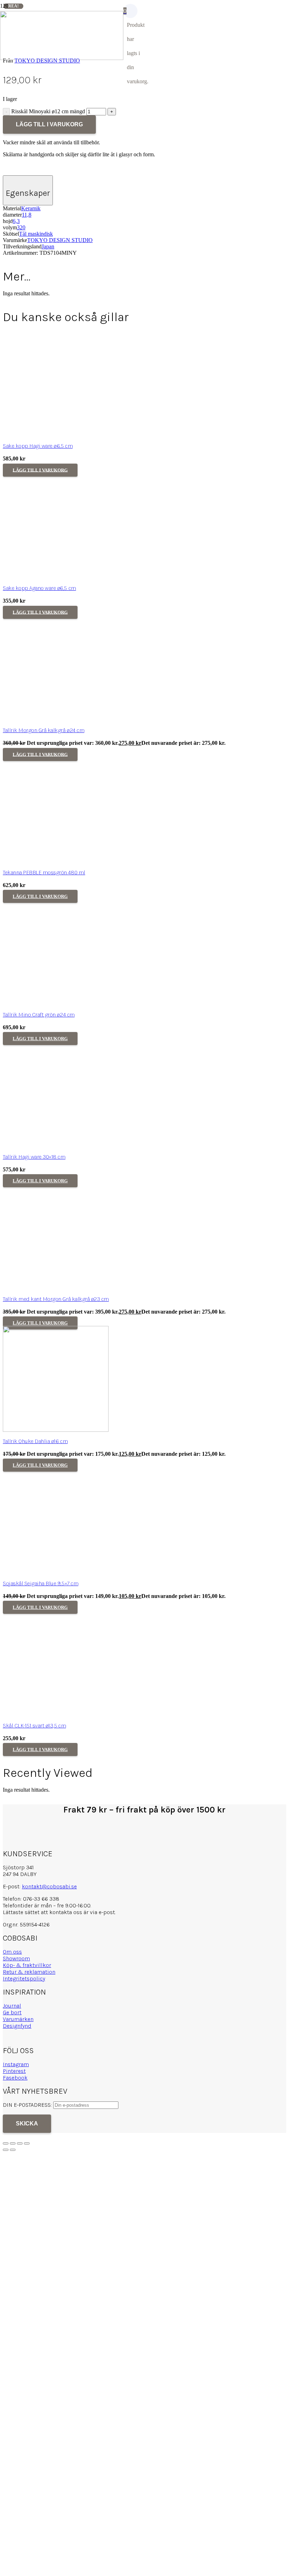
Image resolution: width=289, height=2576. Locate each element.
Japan (48, 246)
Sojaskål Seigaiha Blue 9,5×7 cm (41, 1583)
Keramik (31, 208)
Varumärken (18, 2019)
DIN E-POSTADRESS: (28, 2105)
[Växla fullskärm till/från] (13, 2143)
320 (21, 227)
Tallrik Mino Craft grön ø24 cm (39, 1015)
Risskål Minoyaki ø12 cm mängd (48, 111)
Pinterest (14, 2071)
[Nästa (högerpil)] (13, 2150)
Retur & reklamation (29, 1972)
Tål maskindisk (36, 234)
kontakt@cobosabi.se (49, 1886)
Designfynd (17, 2026)
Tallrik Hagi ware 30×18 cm (34, 1157)
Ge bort (12, 2012)
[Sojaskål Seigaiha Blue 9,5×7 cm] (56, 1572)
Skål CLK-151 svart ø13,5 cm (34, 1726)
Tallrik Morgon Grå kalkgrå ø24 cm (44, 730)
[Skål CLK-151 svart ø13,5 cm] (56, 1714)
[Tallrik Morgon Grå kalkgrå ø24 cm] (56, 719)
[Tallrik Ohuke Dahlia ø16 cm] (56, 1430)
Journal (12, 2006)
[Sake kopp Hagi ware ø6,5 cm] (56, 435)
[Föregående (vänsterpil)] (6, 2150)
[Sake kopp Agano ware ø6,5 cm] (56, 577)
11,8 (27, 215)
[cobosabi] (62, 58)
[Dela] (20, 2143)
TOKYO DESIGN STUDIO (60, 240)
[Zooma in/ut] (6, 2143)
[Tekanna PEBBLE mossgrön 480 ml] (56, 861)
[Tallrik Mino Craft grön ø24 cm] (56, 1003)
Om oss (12, 1952)
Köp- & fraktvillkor (27, 1965)
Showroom (16, 1958)
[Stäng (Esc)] (27, 2143)
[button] (40, 470)
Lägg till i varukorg (49, 124)
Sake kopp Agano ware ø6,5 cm (39, 588)
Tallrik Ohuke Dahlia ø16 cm (35, 1441)
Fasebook (15, 2078)
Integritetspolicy (24, 1978)
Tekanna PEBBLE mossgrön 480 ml (44, 872)
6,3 (16, 221)
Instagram (16, 2064)
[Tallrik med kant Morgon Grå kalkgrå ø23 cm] (56, 1288)
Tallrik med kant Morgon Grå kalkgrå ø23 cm (56, 1299)
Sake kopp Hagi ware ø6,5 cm (38, 446)
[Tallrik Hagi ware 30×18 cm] (56, 1145)
